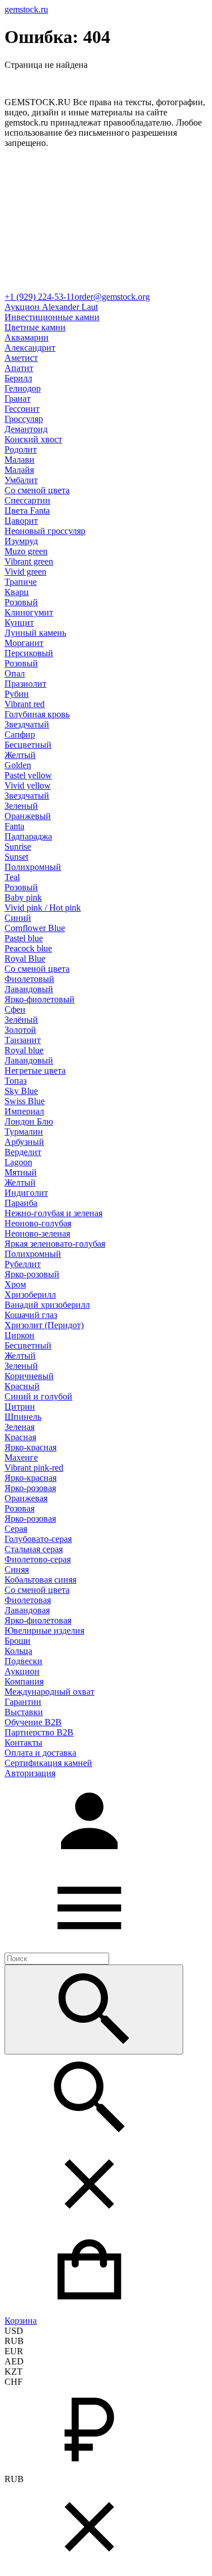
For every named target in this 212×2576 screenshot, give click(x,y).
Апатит (19, 368)
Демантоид (26, 429)
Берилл (18, 378)
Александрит (30, 348)
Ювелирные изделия (44, 1631)
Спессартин (27, 500)
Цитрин (20, 1407)
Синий (18, 918)
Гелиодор (23, 388)
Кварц (17, 592)
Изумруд (21, 541)
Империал (24, 1111)
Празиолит (25, 684)
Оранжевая (26, 1498)
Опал (15, 673)
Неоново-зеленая (37, 1233)
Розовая (20, 1508)
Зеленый (21, 806)
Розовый (21, 602)
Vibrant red (25, 704)
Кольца (18, 1651)
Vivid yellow (28, 785)
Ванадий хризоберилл (47, 1305)
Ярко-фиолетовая (38, 1620)
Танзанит (23, 1040)
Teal (12, 877)
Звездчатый (27, 724)
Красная (20, 1437)
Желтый (20, 755)
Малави (20, 460)
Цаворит (21, 521)
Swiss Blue (25, 1101)
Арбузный (24, 1142)
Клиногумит (29, 612)
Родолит (21, 449)
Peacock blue (28, 948)
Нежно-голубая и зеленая (53, 1213)
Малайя (19, 470)
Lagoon (18, 1162)
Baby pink (23, 897)
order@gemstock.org (112, 297)
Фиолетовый (29, 979)
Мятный (21, 1172)
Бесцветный (28, 745)
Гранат (18, 399)
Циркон (20, 1335)
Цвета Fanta (27, 511)
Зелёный (21, 1020)
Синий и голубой (38, 1396)
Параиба (21, 1203)
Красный (22, 1386)
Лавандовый (29, 989)
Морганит (24, 643)
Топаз (16, 1081)
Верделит (23, 1152)
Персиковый (29, 653)
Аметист (21, 358)
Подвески (23, 1661)
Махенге (21, 1457)
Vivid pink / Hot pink (43, 908)
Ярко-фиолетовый (40, 999)
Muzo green (26, 551)
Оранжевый (28, 816)
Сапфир (20, 735)
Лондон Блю (29, 1121)
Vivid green (25, 572)
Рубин (17, 694)
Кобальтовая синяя (40, 1580)
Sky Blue (21, 1091)
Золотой (20, 1030)
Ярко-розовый (32, 1274)
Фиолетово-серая (38, 1559)
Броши (18, 1641)
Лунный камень (35, 633)
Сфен (15, 1009)
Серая (16, 1529)
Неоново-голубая (38, 1223)
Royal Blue (25, 959)
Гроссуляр (24, 419)
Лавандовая (27, 1610)
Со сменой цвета (37, 490)
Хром (15, 1284)
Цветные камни (35, 327)
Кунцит (19, 623)
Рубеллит (23, 1264)
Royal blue (24, 1050)
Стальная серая (34, 1549)
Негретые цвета (35, 1071)
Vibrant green (29, 561)
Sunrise (18, 847)
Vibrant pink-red (34, 1468)
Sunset (16, 857)
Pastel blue (24, 938)
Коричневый (29, 1376)
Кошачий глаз (31, 1315)
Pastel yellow (28, 775)
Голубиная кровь (37, 714)
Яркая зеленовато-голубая (55, 1244)
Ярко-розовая (30, 1488)
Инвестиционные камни (52, 317)
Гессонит (22, 409)
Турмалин (24, 1132)
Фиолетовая (28, 1600)
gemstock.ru (26, 9)
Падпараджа (28, 836)
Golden (18, 765)
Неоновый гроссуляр (45, 531)
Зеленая (20, 1427)
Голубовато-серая (38, 1539)
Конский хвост (33, 439)
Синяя (17, 1569)
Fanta (14, 826)
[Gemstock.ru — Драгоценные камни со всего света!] (106, 287)
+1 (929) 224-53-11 (40, 297)
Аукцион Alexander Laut (51, 307)
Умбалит (21, 480)
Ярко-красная (31, 1447)
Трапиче (21, 582)
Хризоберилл (30, 1295)
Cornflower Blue (35, 928)
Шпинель (23, 1417)
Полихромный (33, 867)
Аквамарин (27, 337)
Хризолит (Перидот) (44, 1325)
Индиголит (26, 1193)
